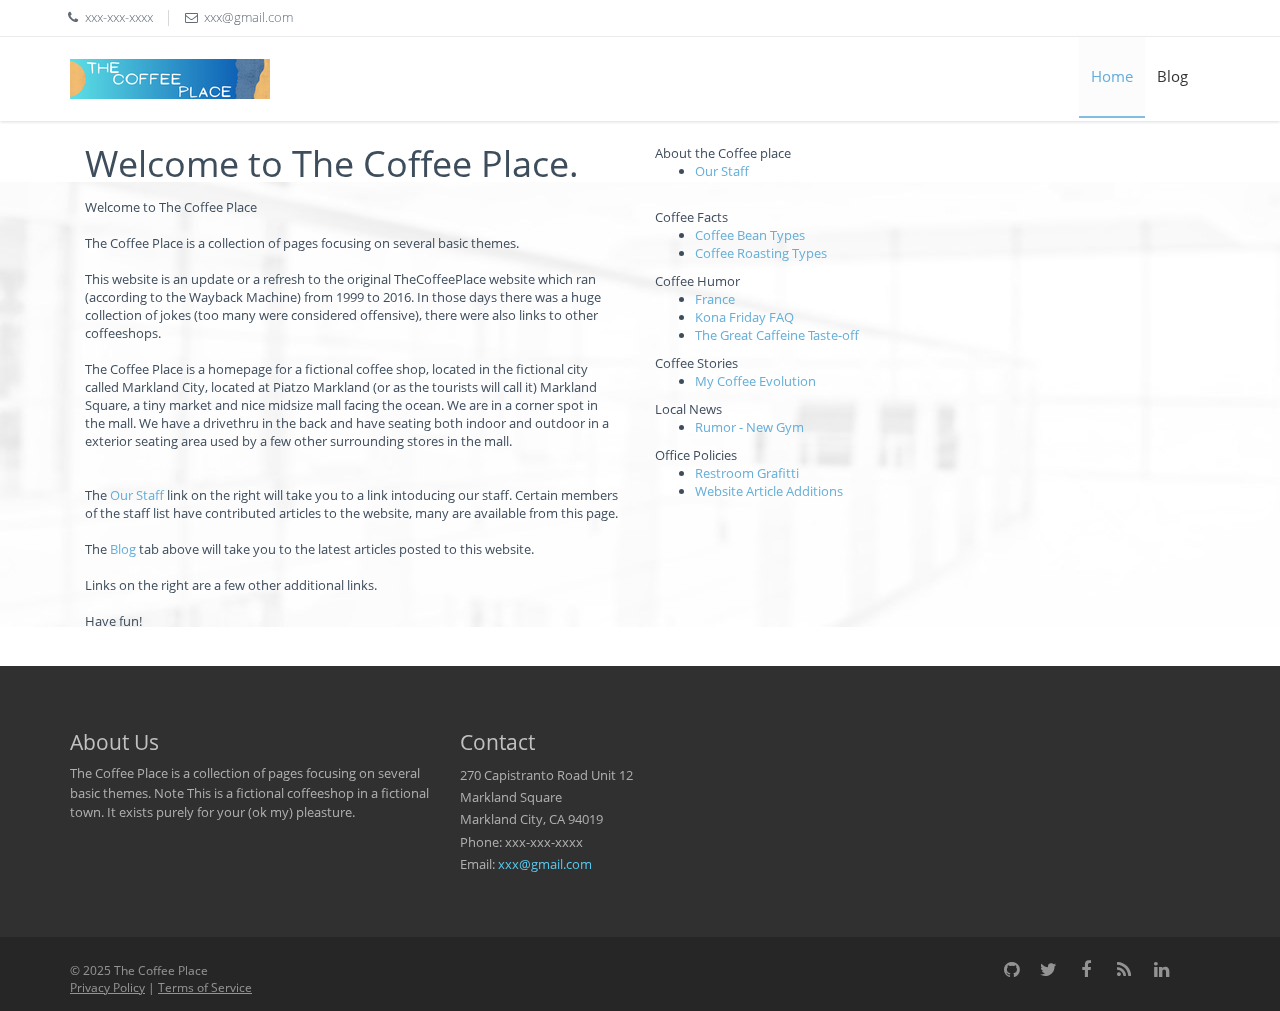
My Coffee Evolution (755, 381)
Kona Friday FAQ (744, 317)
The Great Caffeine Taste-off (777, 335)
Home (1112, 76)
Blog (1172, 76)
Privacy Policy (107, 987)
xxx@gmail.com (545, 864)
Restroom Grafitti (747, 473)
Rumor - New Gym (749, 427)
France (715, 299)
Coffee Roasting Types (761, 253)
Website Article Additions (769, 491)
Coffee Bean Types (750, 235)
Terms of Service (205, 987)
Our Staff (137, 495)
